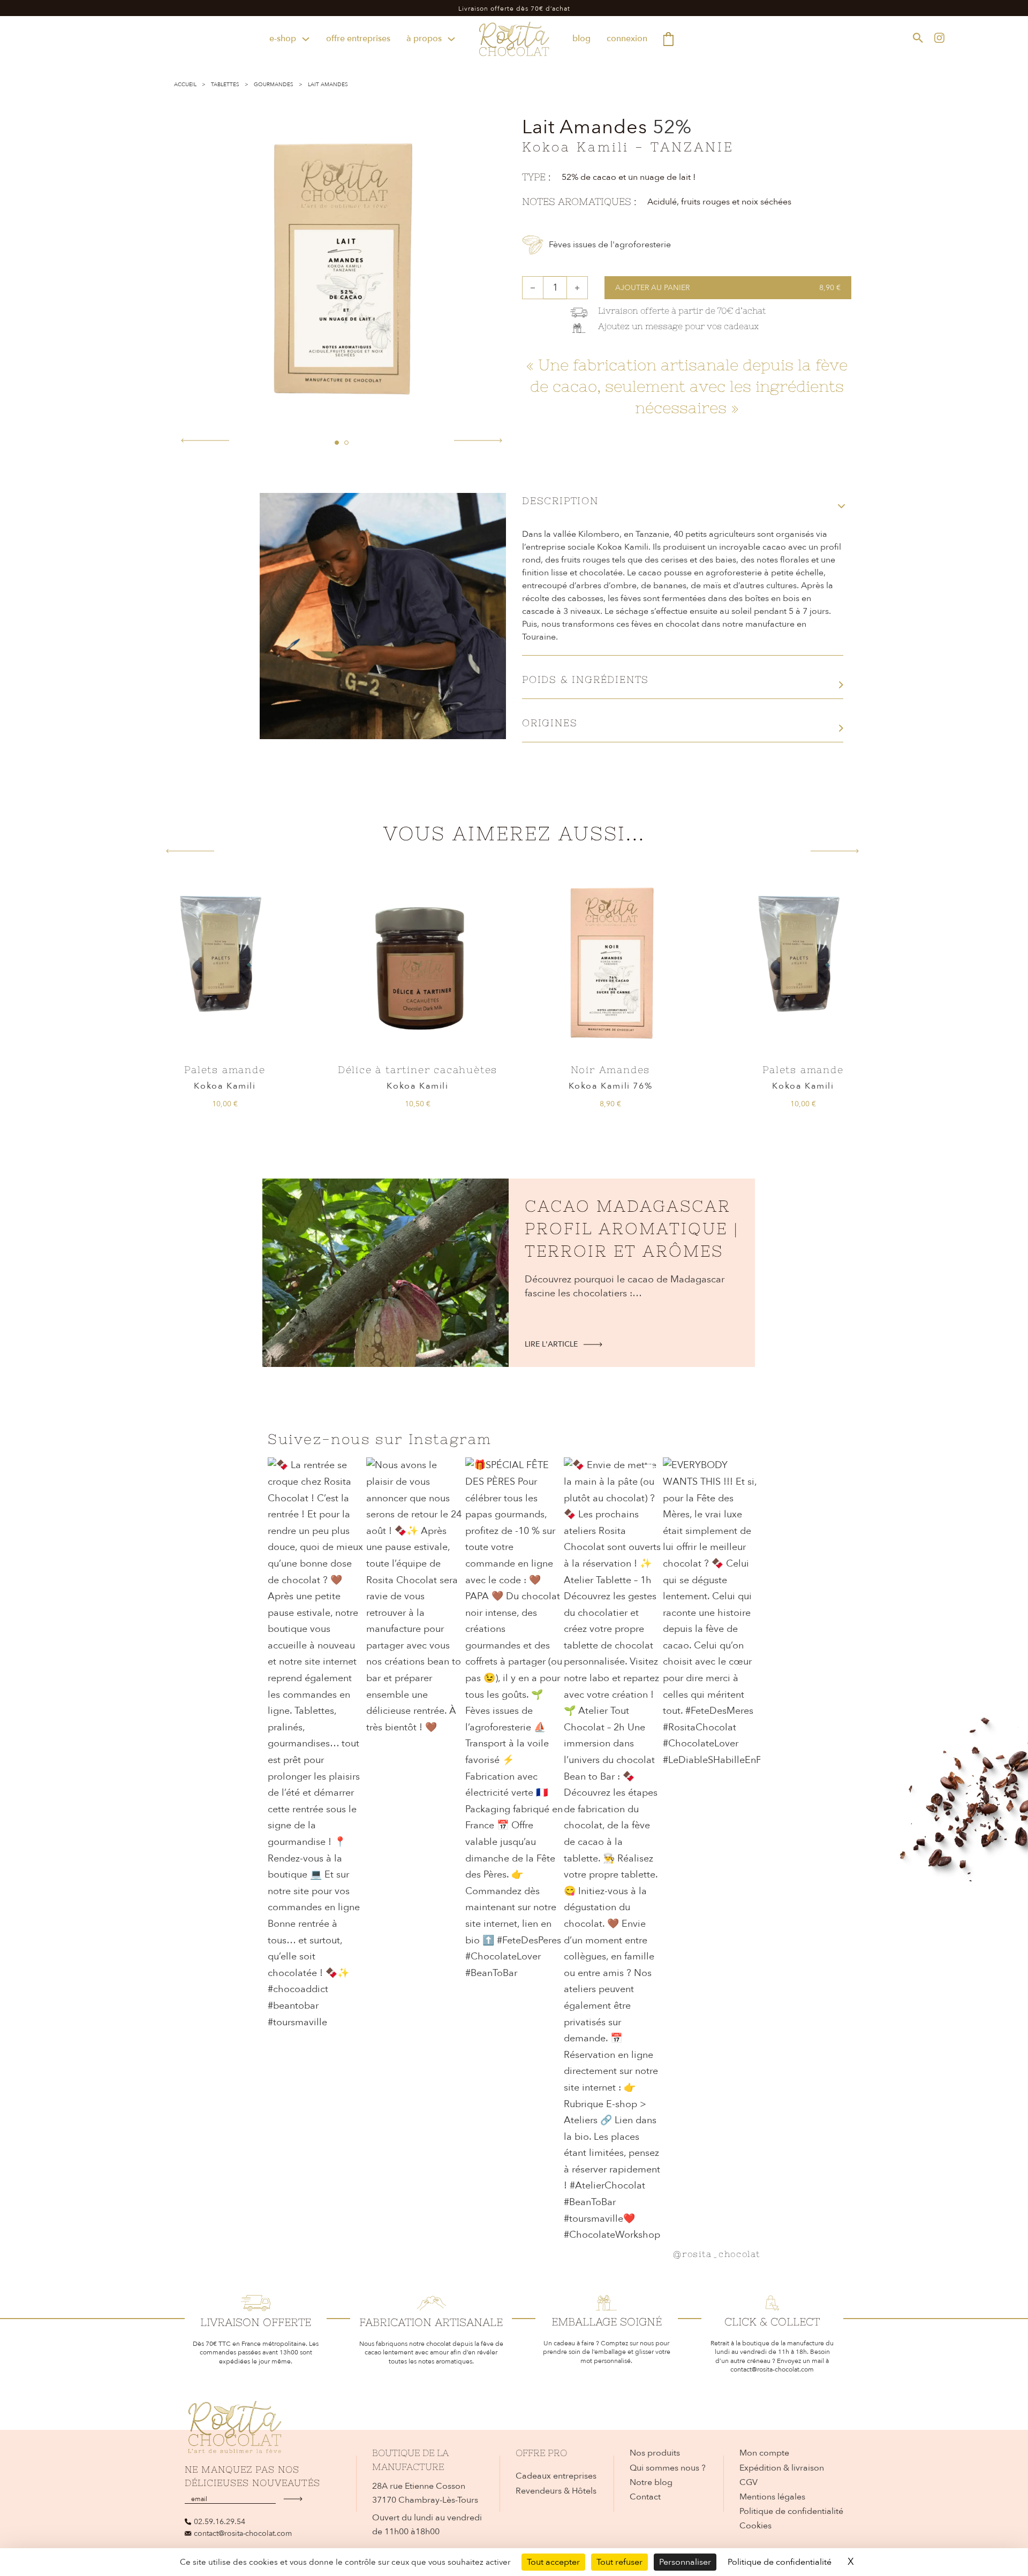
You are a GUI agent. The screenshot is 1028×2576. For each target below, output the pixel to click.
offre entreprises (358, 39)
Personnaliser (685, 2562)
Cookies (755, 2526)
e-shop (283, 39)
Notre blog (651, 2482)
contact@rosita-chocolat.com (243, 2533)
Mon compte (764, 2453)
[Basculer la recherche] (918, 37)
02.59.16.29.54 (220, 2522)
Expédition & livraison (782, 2468)
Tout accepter (553, 2562)
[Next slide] (835, 851)
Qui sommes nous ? (668, 2468)
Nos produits (655, 2453)
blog (581, 39)
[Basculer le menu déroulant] (306, 39)
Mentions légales (772, 2497)
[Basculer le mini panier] (668, 39)
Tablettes (225, 85)
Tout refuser (619, 2562)
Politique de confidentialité (791, 2511)
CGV (749, 2482)
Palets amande (225, 1070)
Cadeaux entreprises (556, 2476)
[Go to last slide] (190, 851)
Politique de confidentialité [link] (780, 2562)
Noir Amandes (611, 1070)
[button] (337, 443)
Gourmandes (274, 85)
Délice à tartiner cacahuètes (418, 1070)
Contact (645, 2497)
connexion (627, 39)
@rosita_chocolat (717, 2254)
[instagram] (939, 37)
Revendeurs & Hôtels (556, 2491)
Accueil (185, 85)
